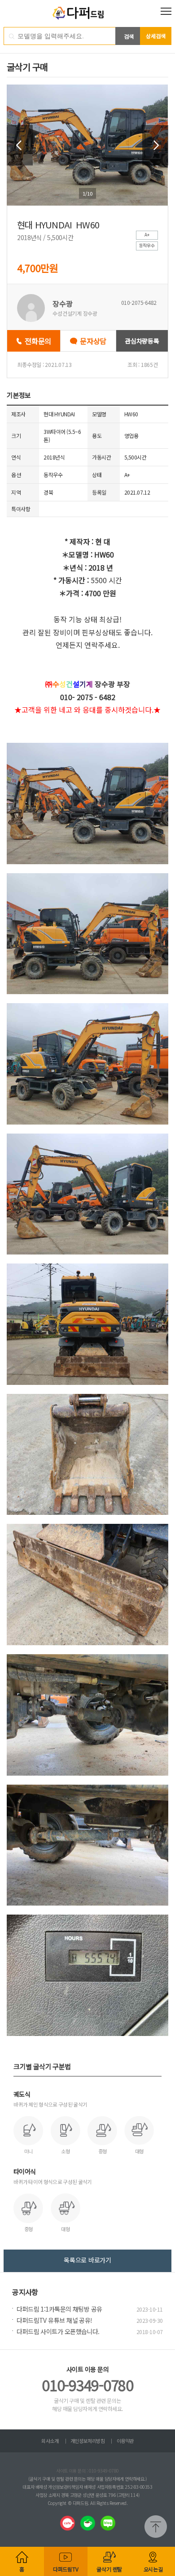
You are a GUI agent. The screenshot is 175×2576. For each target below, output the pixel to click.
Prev (20, 145)
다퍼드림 (88, 13)
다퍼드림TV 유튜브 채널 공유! (54, 2320)
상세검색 (156, 36)
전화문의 (38, 341)
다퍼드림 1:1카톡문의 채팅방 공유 (59, 2309)
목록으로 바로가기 (87, 2260)
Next (155, 145)
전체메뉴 (166, 11)
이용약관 (125, 2441)
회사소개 (50, 2441)
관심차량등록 (142, 341)
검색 (129, 36)
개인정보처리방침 (87, 2441)
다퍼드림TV (66, 2569)
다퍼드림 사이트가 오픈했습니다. (58, 2331)
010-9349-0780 (87, 2385)
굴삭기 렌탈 (109, 2569)
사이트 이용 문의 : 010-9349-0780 (87, 2471)
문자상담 (93, 341)
